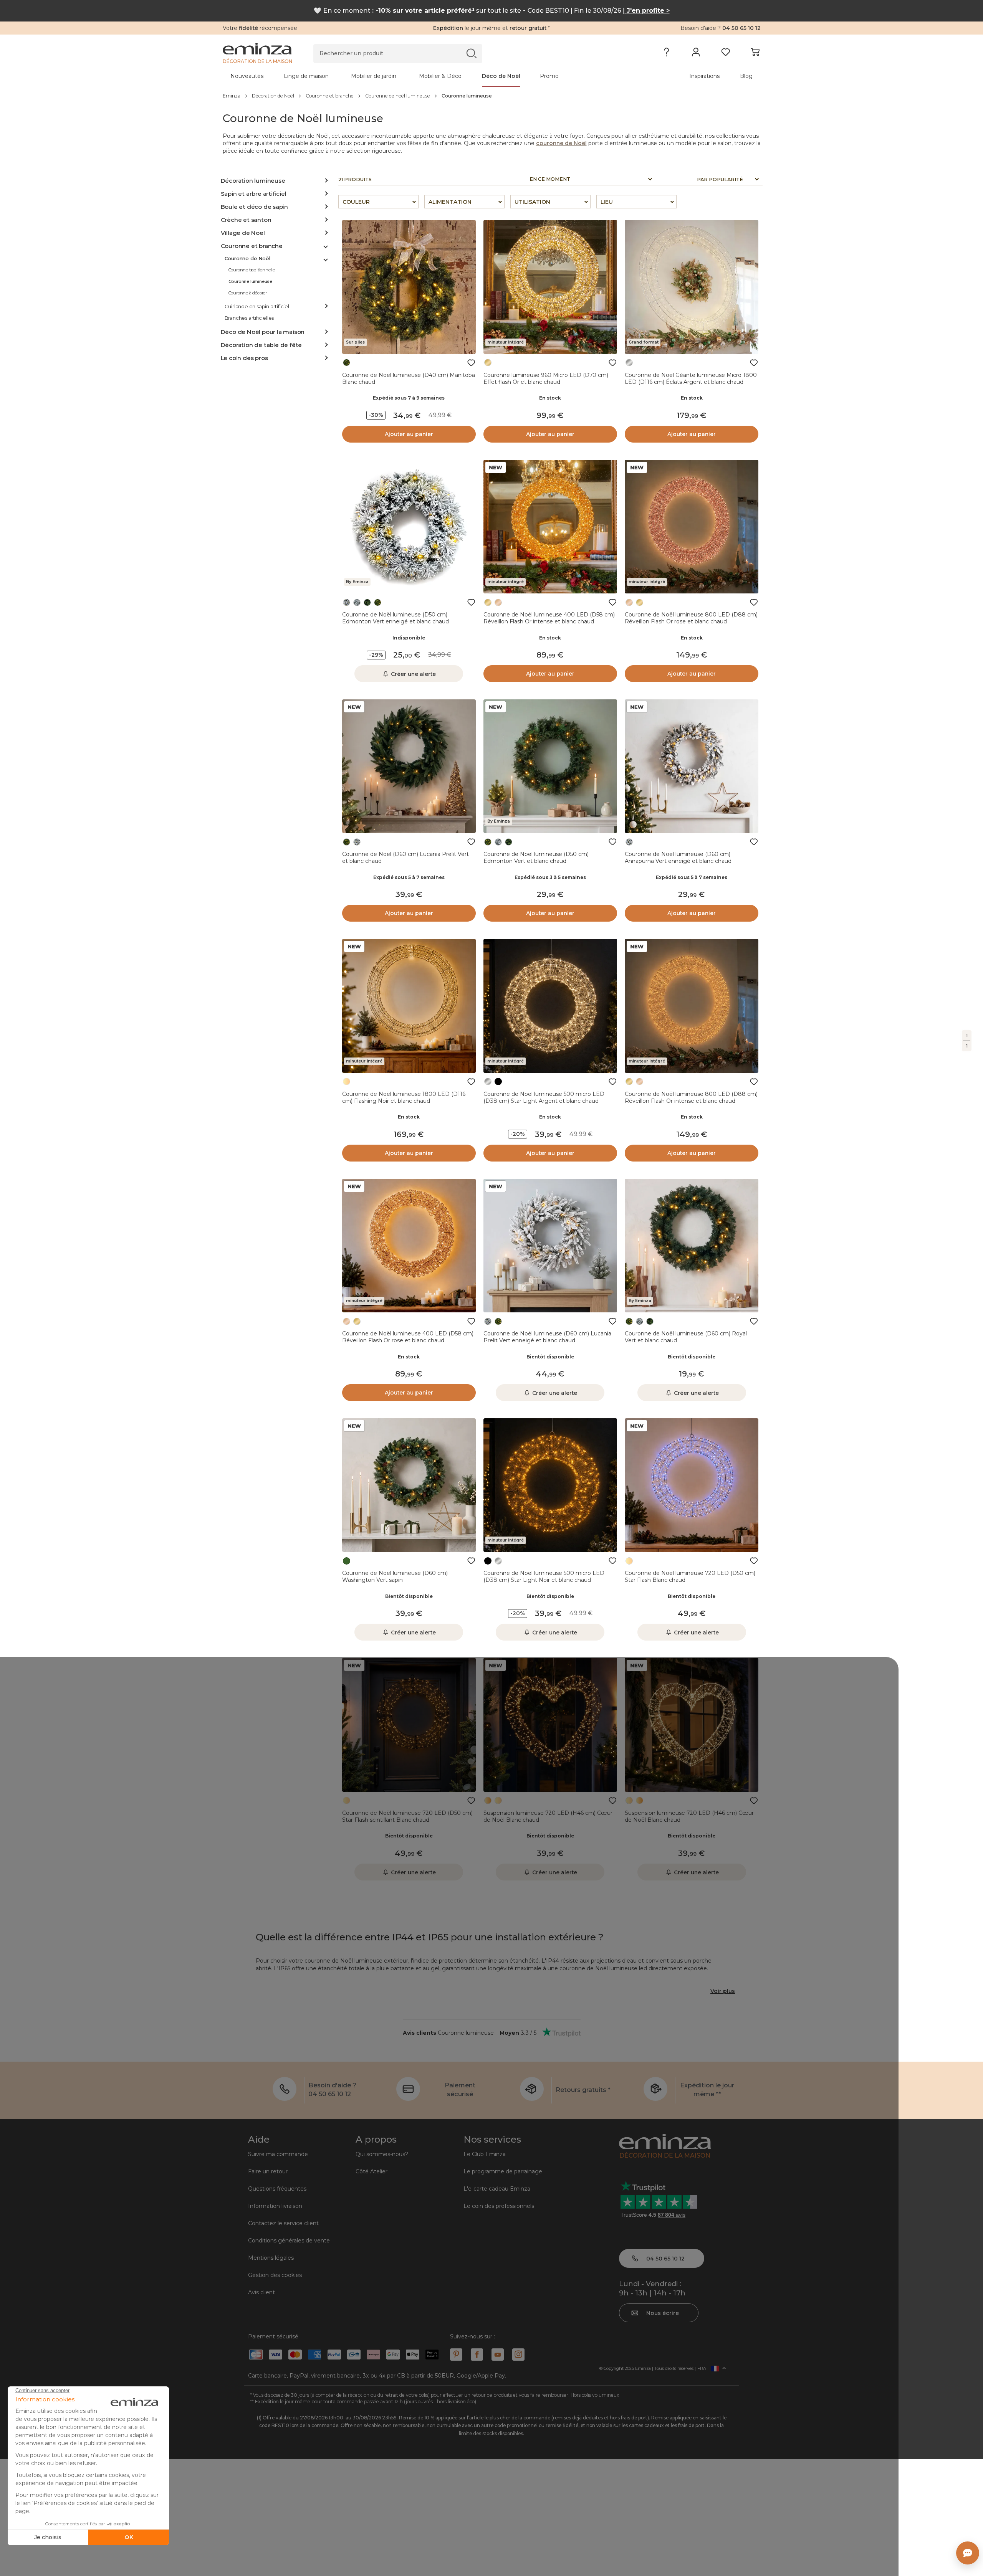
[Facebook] (477, 2355)
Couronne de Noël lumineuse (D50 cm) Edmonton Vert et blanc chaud (536, 858)
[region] (492, 96)
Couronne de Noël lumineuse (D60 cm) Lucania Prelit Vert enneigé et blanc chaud (547, 1337)
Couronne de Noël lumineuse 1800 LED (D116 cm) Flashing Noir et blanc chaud (404, 1097)
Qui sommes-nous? (382, 2154)
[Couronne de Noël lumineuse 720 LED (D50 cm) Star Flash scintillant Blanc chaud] (409, 1725)
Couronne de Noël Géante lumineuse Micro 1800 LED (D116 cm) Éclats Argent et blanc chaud (691, 378)
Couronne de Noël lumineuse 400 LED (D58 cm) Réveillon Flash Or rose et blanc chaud (408, 1337)
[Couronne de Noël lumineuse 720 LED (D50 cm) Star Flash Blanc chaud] (692, 1485)
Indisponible (409, 638)
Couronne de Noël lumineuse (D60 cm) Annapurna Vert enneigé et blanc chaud (678, 858)
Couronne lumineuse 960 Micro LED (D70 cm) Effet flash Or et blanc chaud (546, 378)
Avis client (261, 2292)
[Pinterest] (456, 2355)
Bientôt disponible (550, 1357)
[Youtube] (498, 2355)
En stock (550, 398)
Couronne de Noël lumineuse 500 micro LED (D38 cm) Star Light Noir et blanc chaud (544, 1576)
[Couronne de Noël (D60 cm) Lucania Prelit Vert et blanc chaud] (409, 766)
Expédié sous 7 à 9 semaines (409, 398)
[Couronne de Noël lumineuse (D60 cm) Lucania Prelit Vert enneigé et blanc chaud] (550, 1246)
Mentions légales (271, 2258)
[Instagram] (518, 2355)
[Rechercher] (471, 53)
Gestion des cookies (275, 2275)
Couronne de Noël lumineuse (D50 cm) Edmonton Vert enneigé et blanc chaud (396, 618)
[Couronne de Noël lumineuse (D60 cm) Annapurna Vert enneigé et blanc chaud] (692, 766)
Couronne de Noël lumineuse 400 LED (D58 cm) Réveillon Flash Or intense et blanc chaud (549, 618)
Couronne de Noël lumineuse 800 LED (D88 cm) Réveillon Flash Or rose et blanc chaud (691, 618)
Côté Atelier (372, 2171)
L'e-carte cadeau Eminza (497, 2189)
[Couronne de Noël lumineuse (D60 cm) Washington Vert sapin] (409, 1485)
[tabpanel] (425, 76)
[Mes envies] (726, 54)
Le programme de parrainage (503, 2171)
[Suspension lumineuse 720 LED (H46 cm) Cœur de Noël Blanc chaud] (550, 1725)
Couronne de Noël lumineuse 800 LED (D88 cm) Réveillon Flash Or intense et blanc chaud (691, 1097)
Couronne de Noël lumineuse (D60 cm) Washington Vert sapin (395, 1576)
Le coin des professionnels (499, 2206)
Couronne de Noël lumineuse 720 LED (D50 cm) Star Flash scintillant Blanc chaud (407, 1816)
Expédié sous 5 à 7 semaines (409, 877)
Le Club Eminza (485, 2154)
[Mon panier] (755, 54)
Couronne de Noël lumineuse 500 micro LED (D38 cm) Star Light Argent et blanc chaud (544, 1097)
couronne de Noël (561, 143)
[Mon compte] (696, 54)
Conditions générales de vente (289, 2241)
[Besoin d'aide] (666, 54)
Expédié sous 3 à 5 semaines (550, 877)
